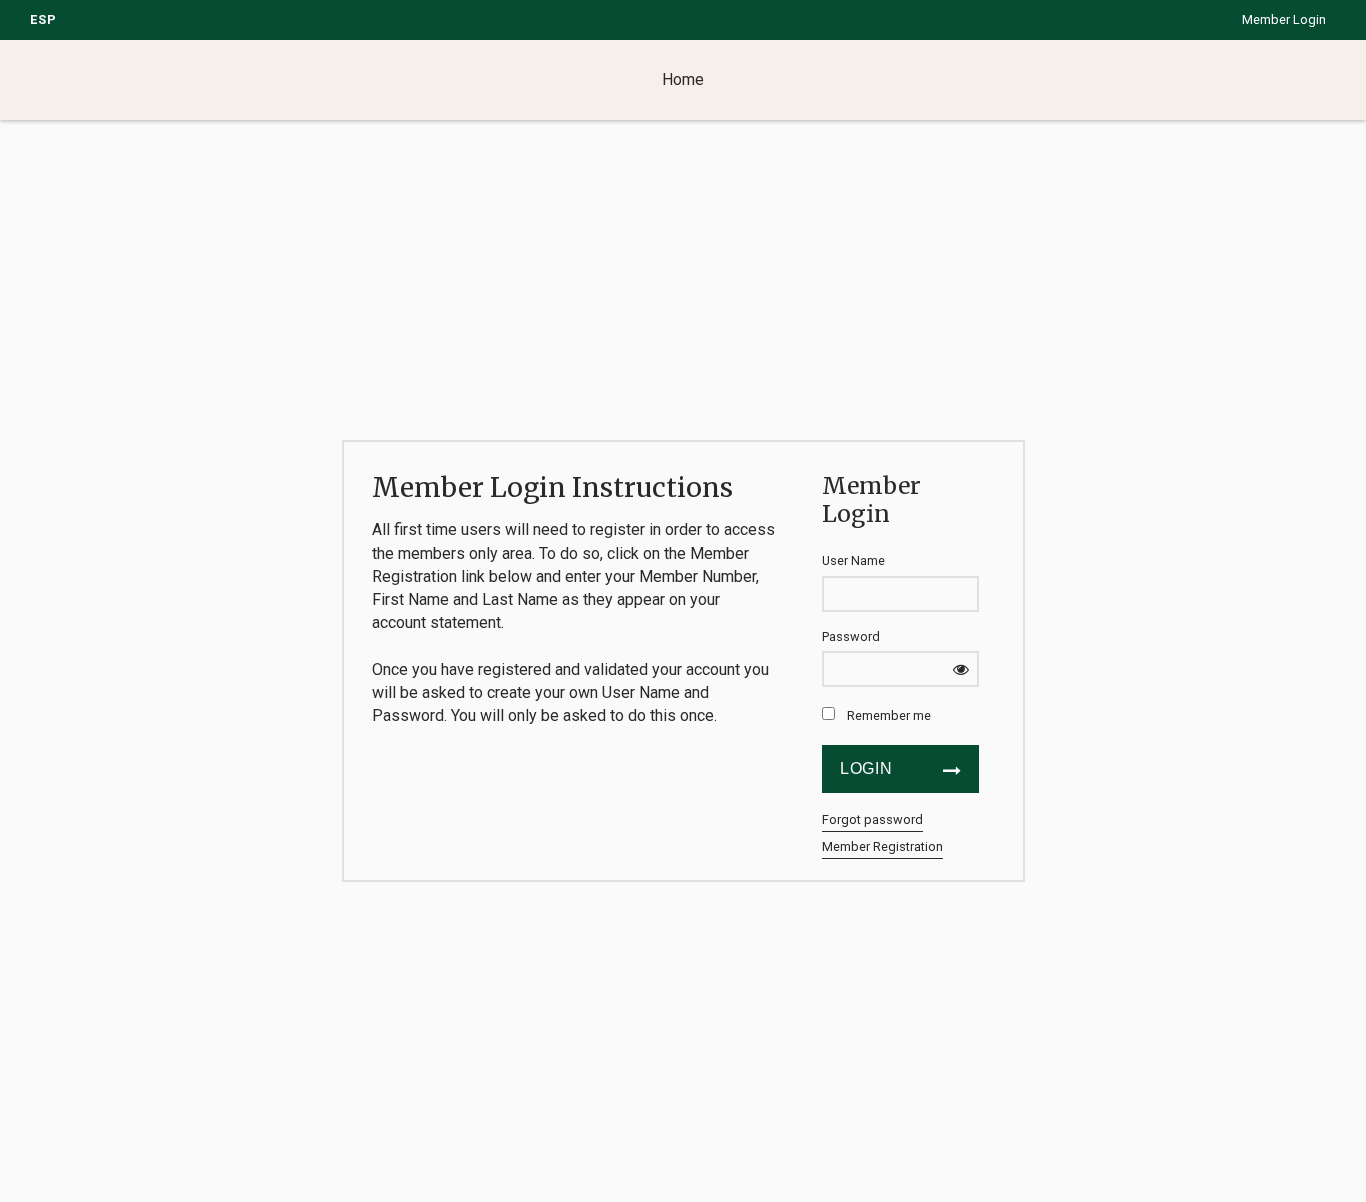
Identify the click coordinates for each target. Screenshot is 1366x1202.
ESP (43, 19)
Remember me (889, 715)
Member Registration (882, 846)
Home (683, 79)
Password (851, 636)
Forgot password (872, 819)
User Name (853, 560)
